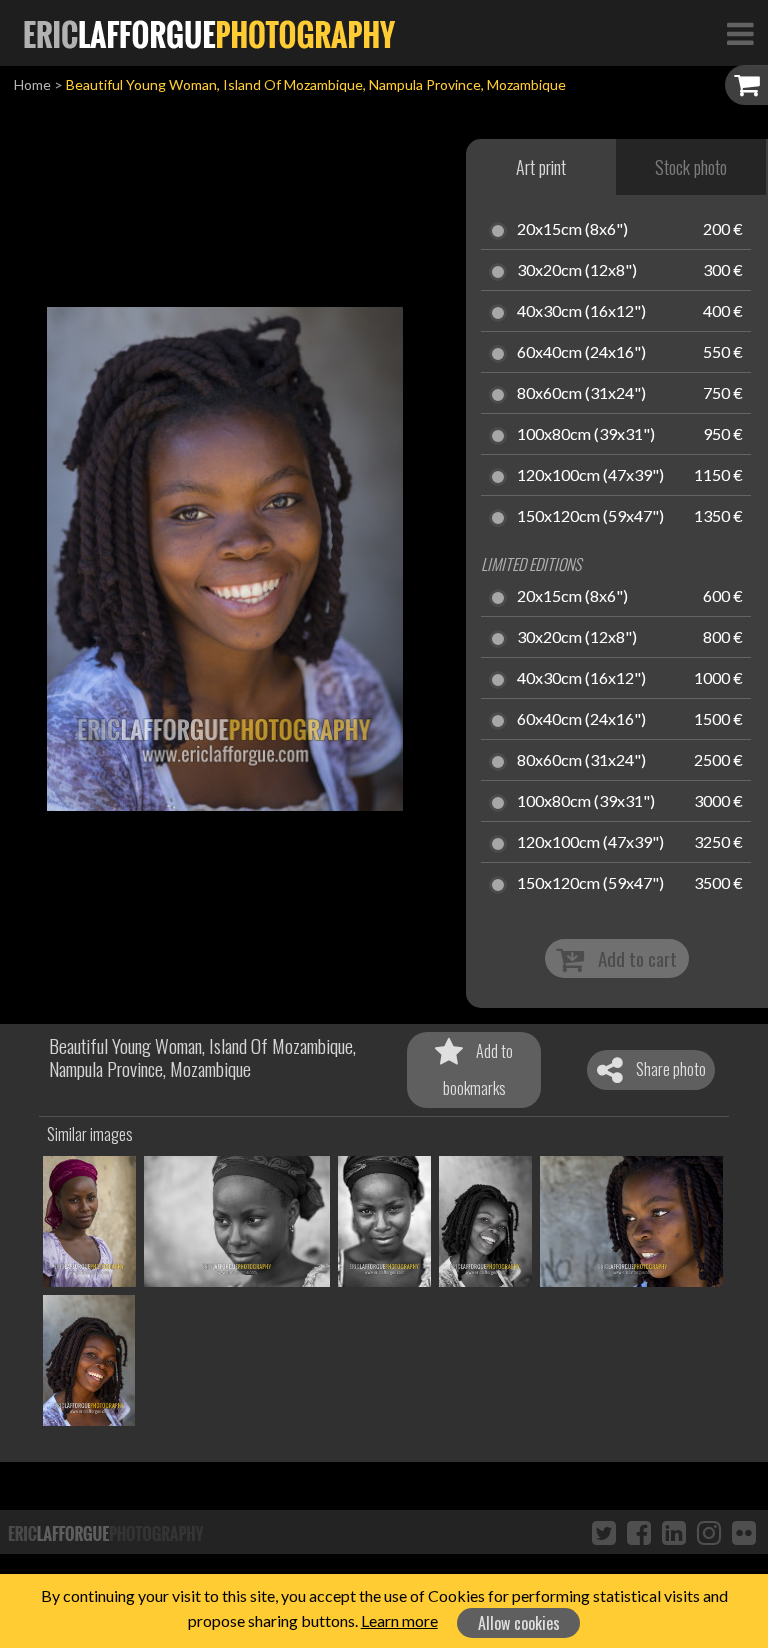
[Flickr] (744, 1532)
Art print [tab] (541, 167)
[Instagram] (709, 1532)
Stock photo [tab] (691, 167)
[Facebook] (639, 1532)
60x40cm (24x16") (581, 353)
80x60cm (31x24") (581, 394)
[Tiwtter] (604, 1532)
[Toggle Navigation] (740, 33)
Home (32, 84)
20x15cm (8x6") (572, 230)
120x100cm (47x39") (590, 476)
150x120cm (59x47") (590, 517)
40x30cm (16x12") (581, 312)
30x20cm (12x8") (577, 271)
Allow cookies (519, 1623)
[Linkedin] (674, 1532)
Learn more (399, 1620)
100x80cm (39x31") (586, 435)
